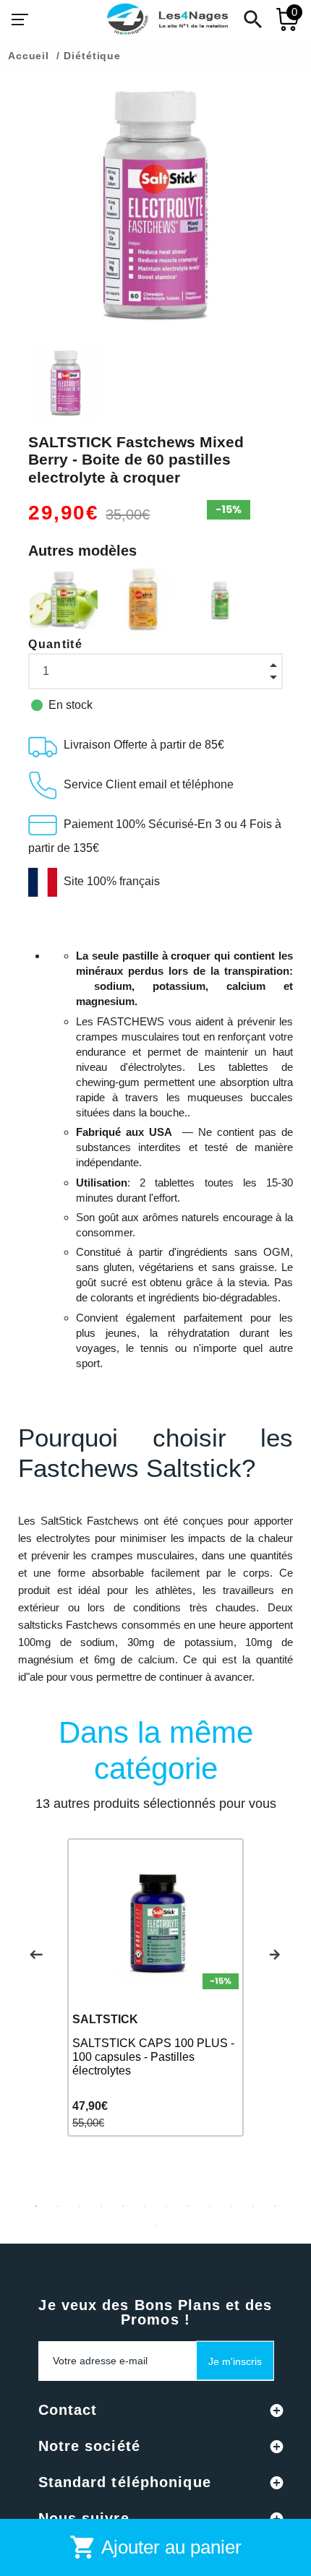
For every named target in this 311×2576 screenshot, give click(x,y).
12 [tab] (275, 2206)
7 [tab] (166, 2206)
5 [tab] (123, 2206)
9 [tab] (210, 2206)
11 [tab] (253, 2206)
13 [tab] (155, 2226)
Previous (36, 1955)
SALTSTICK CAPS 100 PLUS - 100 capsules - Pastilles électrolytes (153, 2057)
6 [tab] (145, 2206)
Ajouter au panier (155, 2547)
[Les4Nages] (167, 20)
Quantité (55, 644)
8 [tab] (188, 2206)
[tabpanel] (155, 1987)
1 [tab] (36, 2206)
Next (275, 1955)
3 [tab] (80, 2206)
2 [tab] (58, 2206)
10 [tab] (231, 2206)
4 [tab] (101, 2206)
